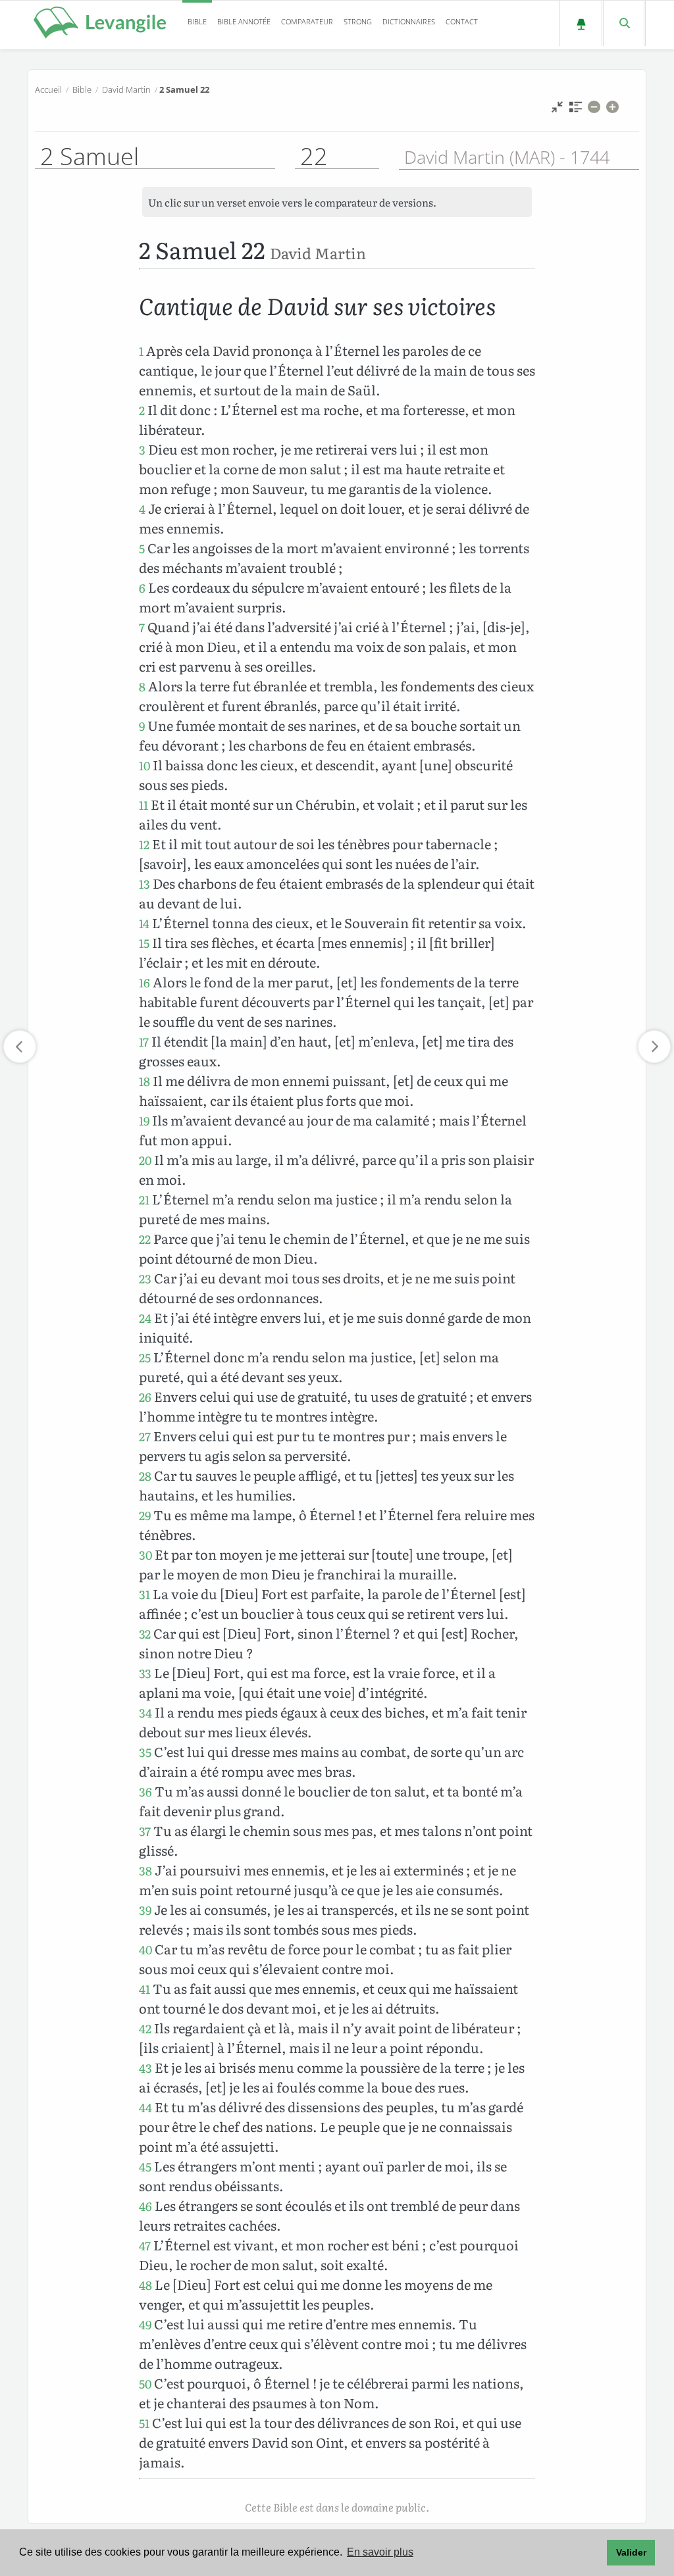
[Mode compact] (557, 110)
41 (144, 1989)
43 (145, 2068)
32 (145, 1634)
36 (145, 1792)
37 (145, 1831)
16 (144, 982)
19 (144, 1121)
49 (145, 2324)
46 (145, 2206)
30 (145, 1555)
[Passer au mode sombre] (581, 23)
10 (144, 765)
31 (144, 1594)
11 (143, 805)
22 (145, 1239)
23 (145, 1278)
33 (145, 1673)
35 (145, 1752)
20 (145, 1160)
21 (144, 1200)
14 (144, 923)
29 (145, 1515)
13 (144, 884)
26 (145, 1397)
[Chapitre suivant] (654, 1047)
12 (144, 844)
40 (145, 1949)
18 (144, 1081)
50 (145, 2384)
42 (145, 2028)
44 (145, 2107)
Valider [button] (631, 2552)
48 (145, 2285)
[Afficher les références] (576, 110)
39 (145, 1910)
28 (145, 1476)
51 (144, 2423)
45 (145, 2167)
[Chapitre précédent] (20, 1047)
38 (145, 1870)
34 (145, 1713)
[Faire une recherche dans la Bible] (624, 23)
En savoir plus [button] (380, 2552)
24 (145, 1318)
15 (144, 943)
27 (145, 1436)
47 (145, 2245)
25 (145, 1357)
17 (144, 1042)
